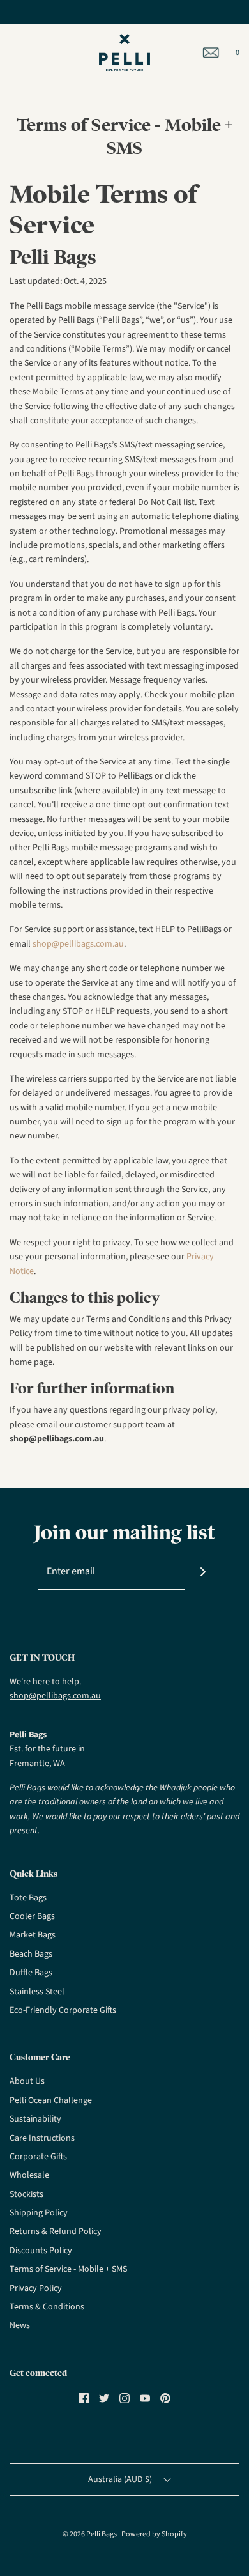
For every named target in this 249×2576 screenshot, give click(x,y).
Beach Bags (31, 1954)
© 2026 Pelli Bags (90, 2534)
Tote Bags (28, 1898)
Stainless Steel (37, 1992)
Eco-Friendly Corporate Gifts (63, 2010)
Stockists (26, 2194)
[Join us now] (203, 1572)
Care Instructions (42, 2138)
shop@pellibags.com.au (78, 944)
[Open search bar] (24, 52)
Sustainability (35, 2119)
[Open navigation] (10, 52)
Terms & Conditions (47, 2307)
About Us (27, 2081)
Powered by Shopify (154, 2534)
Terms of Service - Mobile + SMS (68, 2269)
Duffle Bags (31, 1973)
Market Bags (33, 1935)
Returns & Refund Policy (56, 2231)
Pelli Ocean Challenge (51, 2100)
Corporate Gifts (38, 2157)
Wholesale (29, 2175)
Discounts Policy (41, 2251)
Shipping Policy (39, 2213)
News (20, 2325)
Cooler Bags (32, 1916)
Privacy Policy (36, 2288)
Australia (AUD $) (121, 2479)
